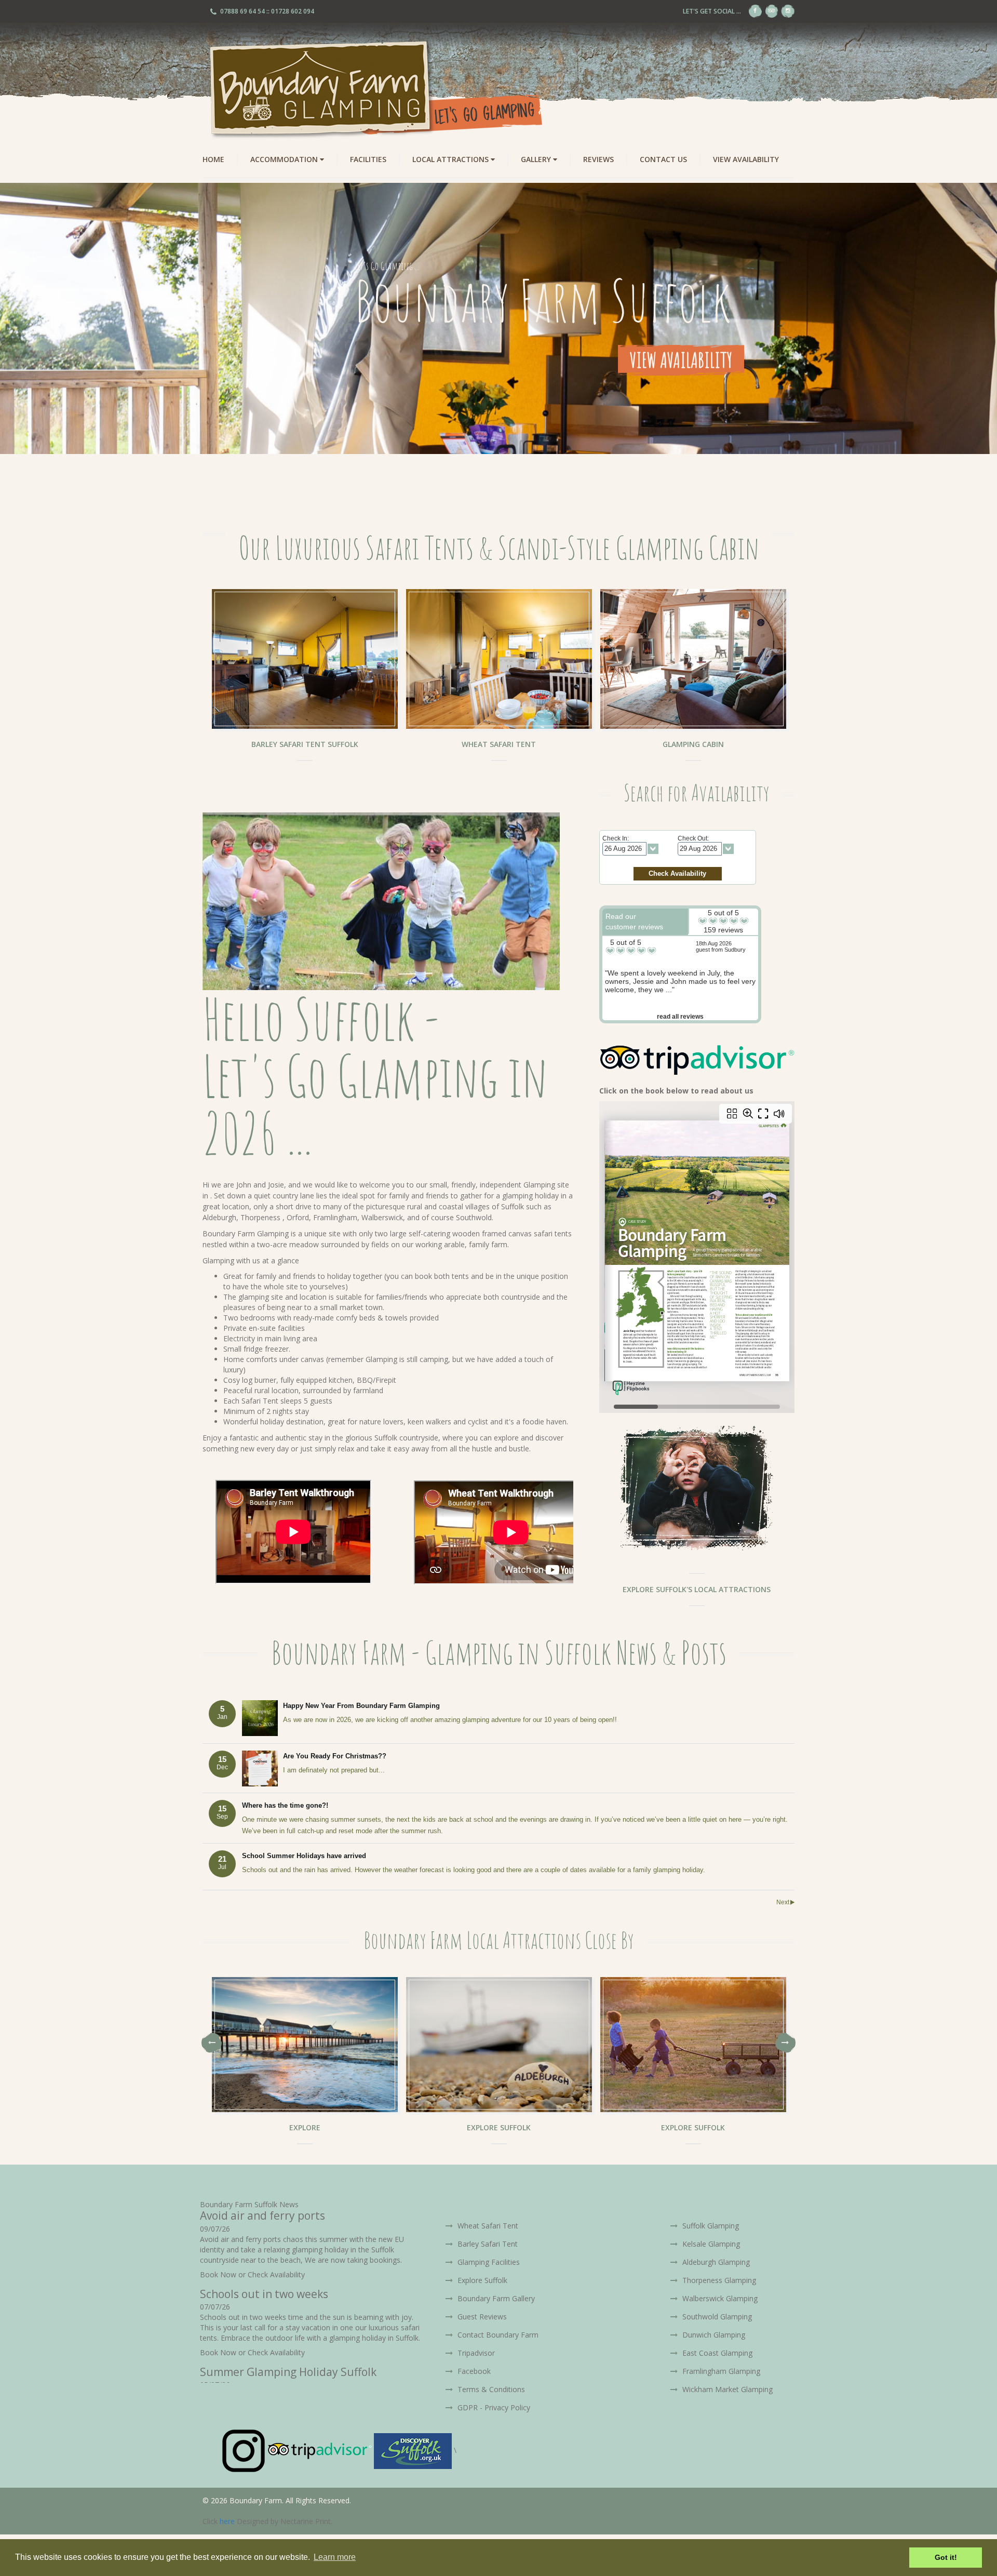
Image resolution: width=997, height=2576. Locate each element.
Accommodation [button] (285, 159)
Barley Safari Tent (487, 2244)
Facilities (368, 159)
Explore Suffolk (481, 2280)
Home (213, 159)
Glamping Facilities (488, 2262)
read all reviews (680, 1017)
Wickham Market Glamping (726, 2389)
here (227, 2521)
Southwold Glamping (716, 2317)
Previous (212, 2043)
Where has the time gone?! (285, 1805)
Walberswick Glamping (719, 2298)
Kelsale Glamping (710, 2244)
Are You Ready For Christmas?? (335, 1756)
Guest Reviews (481, 2317)
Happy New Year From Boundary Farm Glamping (361, 1706)
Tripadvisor (475, 2353)
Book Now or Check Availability (252, 2274)
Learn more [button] (335, 2557)
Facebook (473, 2371)
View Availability (746, 159)
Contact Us (663, 159)
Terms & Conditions (490, 2389)
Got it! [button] (946, 2557)
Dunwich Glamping (713, 2335)
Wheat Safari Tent (487, 2226)
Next (783, 1902)
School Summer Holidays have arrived (304, 1856)
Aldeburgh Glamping (715, 2262)
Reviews (598, 159)
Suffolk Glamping (710, 2226)
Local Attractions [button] (452, 159)
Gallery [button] (537, 159)
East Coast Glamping (716, 2353)
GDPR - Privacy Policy (493, 2407)
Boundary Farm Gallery (495, 2298)
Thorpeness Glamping (718, 2280)
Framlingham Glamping (720, 2371)
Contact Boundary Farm (497, 2335)
